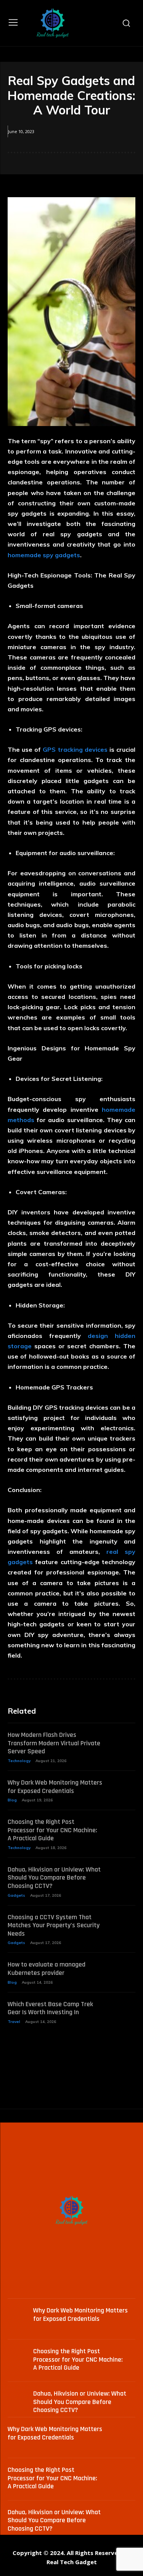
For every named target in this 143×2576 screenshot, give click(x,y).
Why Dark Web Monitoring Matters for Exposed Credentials (55, 1787)
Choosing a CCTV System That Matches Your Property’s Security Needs (54, 1925)
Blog (12, 1800)
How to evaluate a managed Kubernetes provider (47, 1969)
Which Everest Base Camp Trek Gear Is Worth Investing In (50, 2008)
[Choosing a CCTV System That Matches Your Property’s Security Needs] (123, 1922)
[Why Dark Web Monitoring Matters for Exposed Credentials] (123, 1787)
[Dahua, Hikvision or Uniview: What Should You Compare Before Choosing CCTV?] (123, 1874)
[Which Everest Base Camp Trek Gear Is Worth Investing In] (123, 2009)
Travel (14, 2022)
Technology (19, 1761)
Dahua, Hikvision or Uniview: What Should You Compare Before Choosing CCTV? (54, 1878)
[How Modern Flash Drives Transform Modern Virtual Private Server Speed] (123, 1740)
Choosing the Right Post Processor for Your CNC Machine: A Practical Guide (52, 1830)
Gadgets (16, 1895)
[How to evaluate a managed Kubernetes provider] (123, 1969)
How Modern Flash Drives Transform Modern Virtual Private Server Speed (54, 1743)
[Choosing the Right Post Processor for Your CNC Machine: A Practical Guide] (123, 1827)
